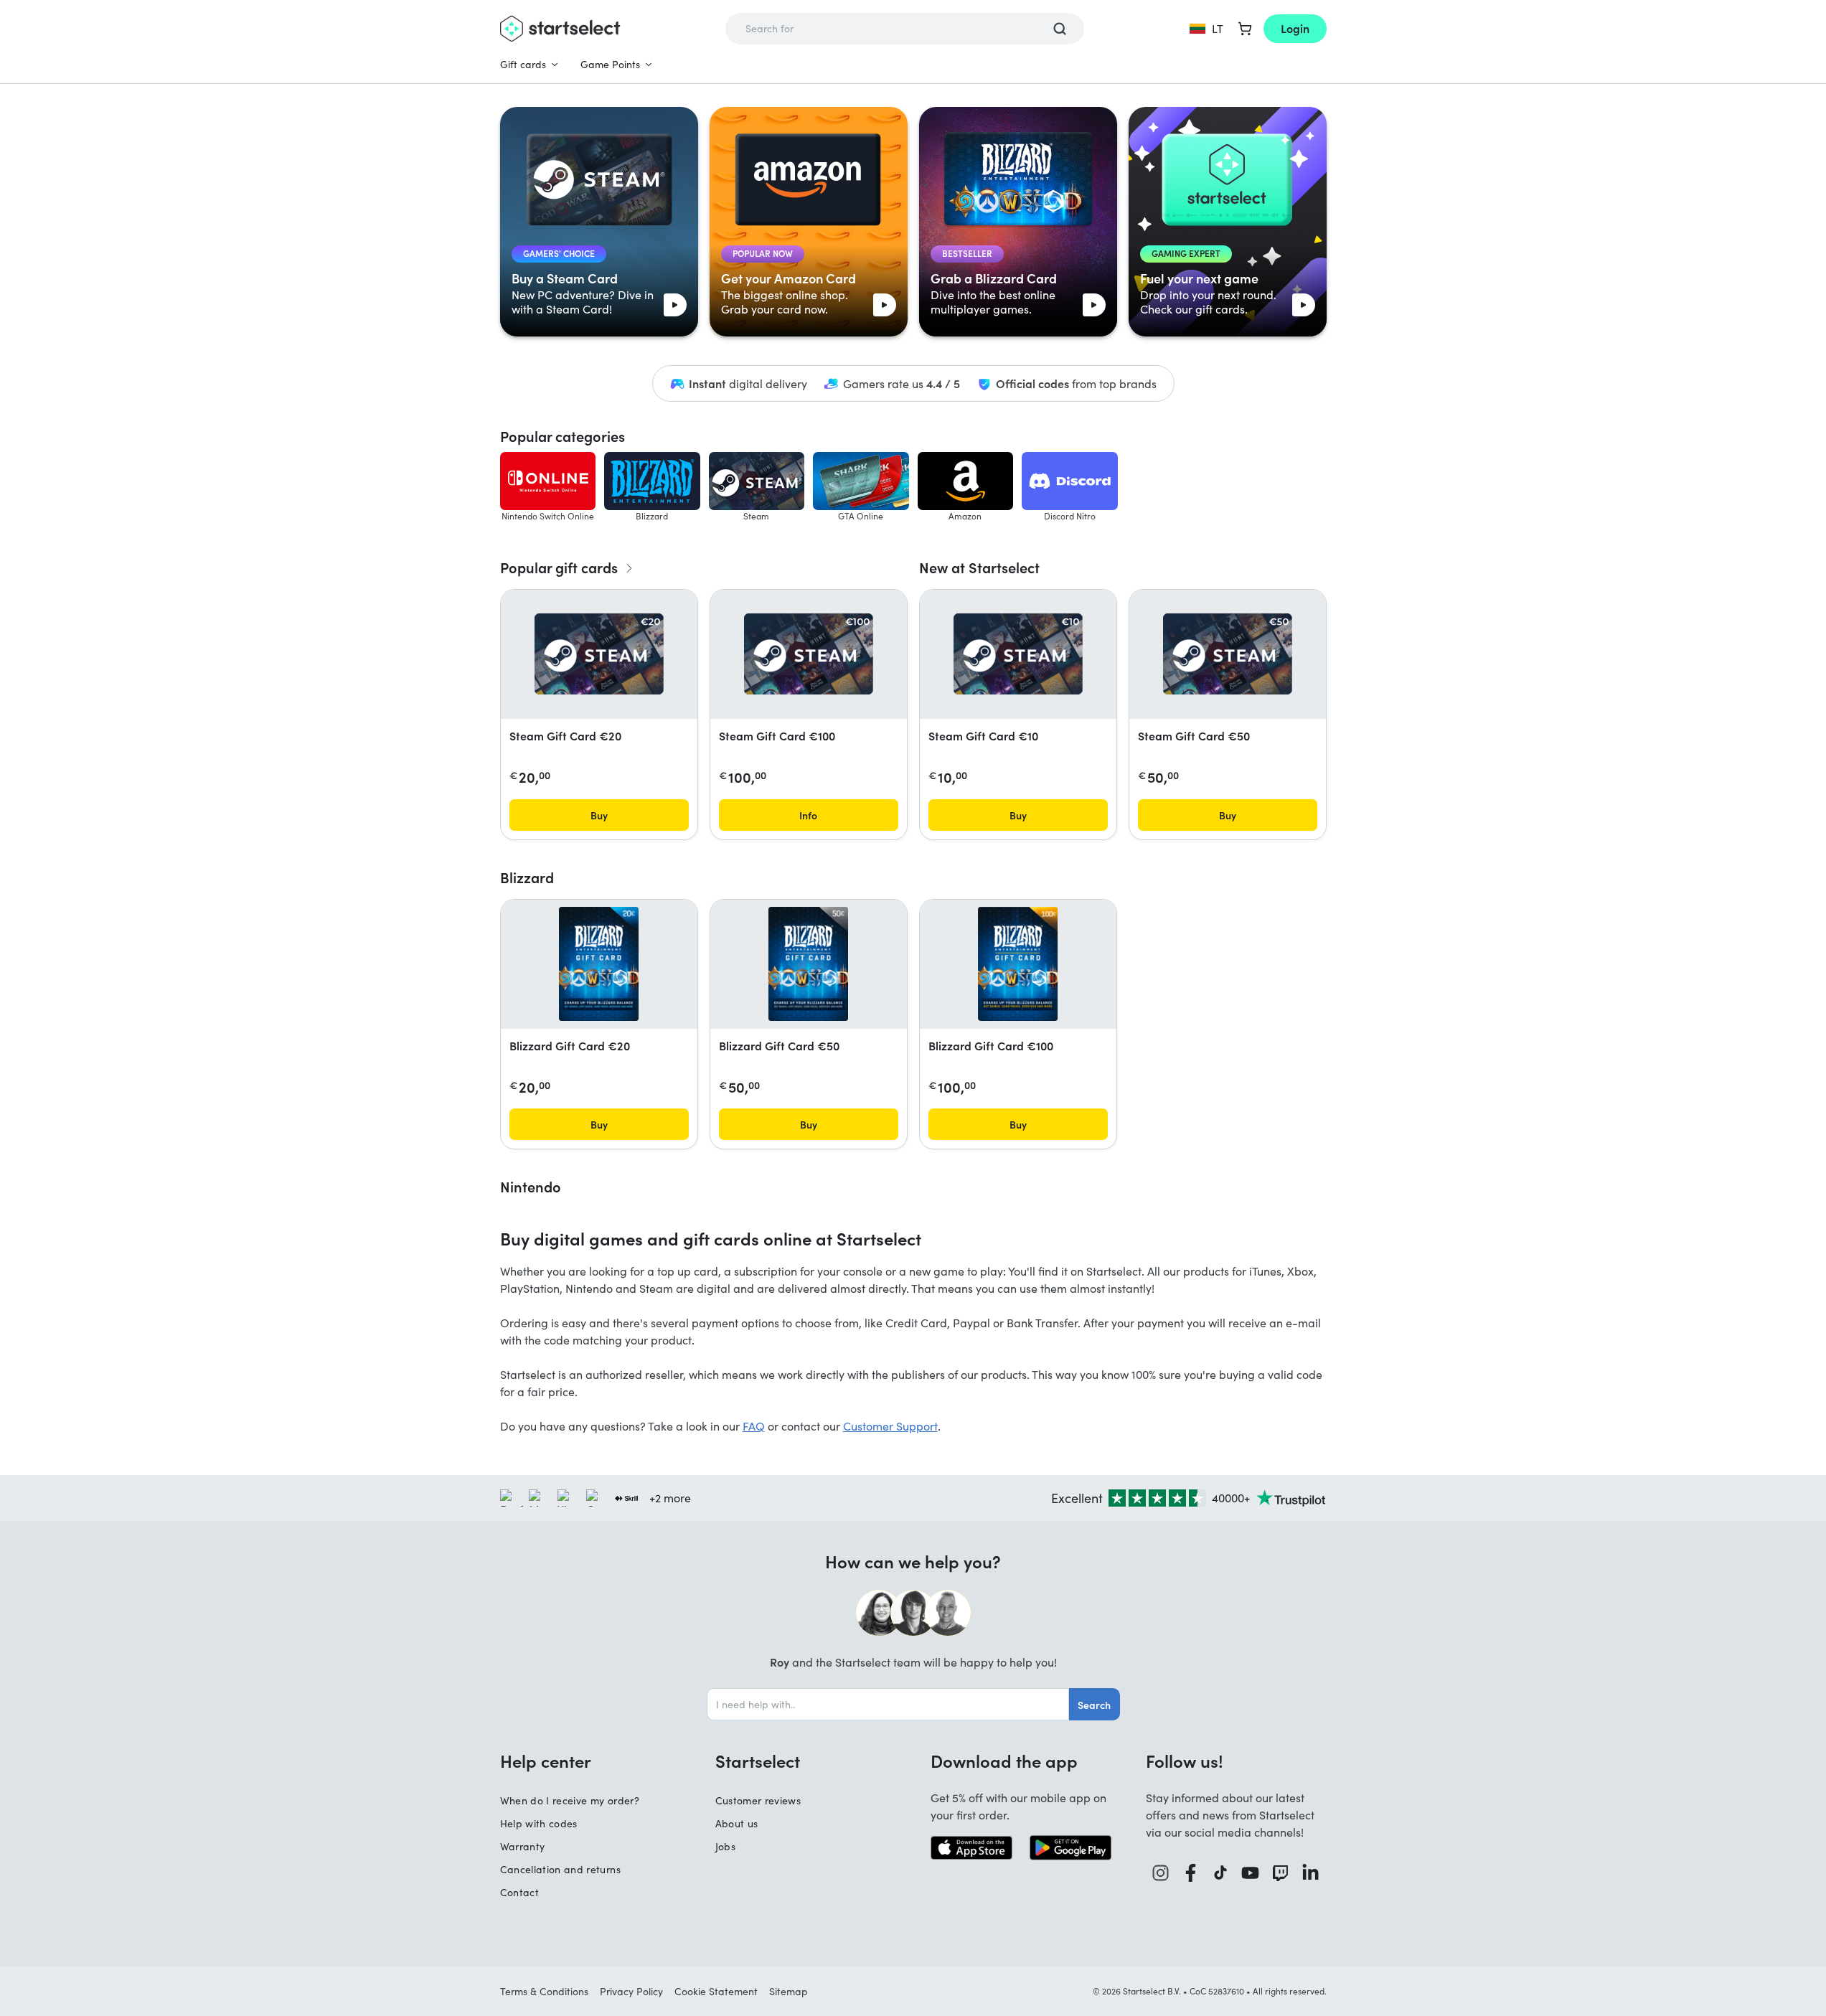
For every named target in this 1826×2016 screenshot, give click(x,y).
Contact (519, 1892)
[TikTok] (1221, 1873)
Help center (546, 1761)
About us (737, 1823)
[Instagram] (1161, 1873)
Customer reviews (758, 1800)
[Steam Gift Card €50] (1228, 654)
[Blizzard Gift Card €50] (808, 964)
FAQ (754, 1426)
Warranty (523, 1846)
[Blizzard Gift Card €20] (599, 964)
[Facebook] (1191, 1873)
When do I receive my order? (570, 1800)
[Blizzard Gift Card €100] (1018, 964)
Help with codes (539, 1823)
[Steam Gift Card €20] (599, 654)
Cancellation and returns (560, 1869)
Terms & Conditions (544, 1991)
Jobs (725, 1846)
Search (1094, 1705)
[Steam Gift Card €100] (809, 654)
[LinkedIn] (1311, 1873)
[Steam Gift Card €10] (1018, 654)
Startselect (758, 1761)
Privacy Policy (631, 1991)
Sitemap (789, 1991)
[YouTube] (1251, 1873)
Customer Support (890, 1426)
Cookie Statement (716, 1991)
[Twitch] (1281, 1873)
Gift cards (523, 64)
